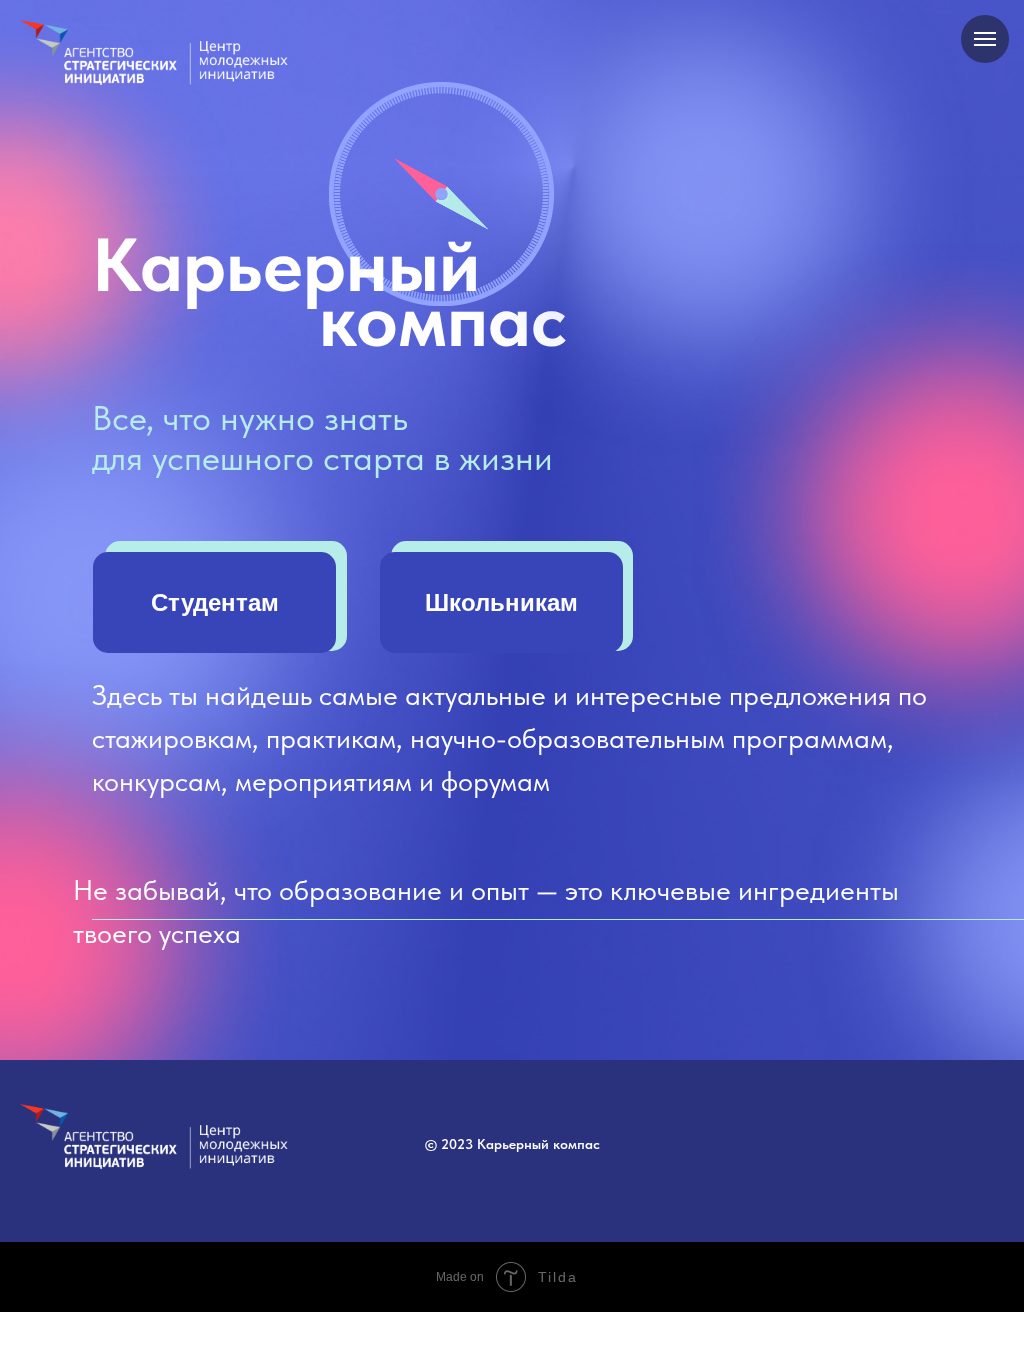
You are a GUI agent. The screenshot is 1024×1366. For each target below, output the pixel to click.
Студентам (215, 602)
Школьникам (501, 602)
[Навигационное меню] (985, 39)
